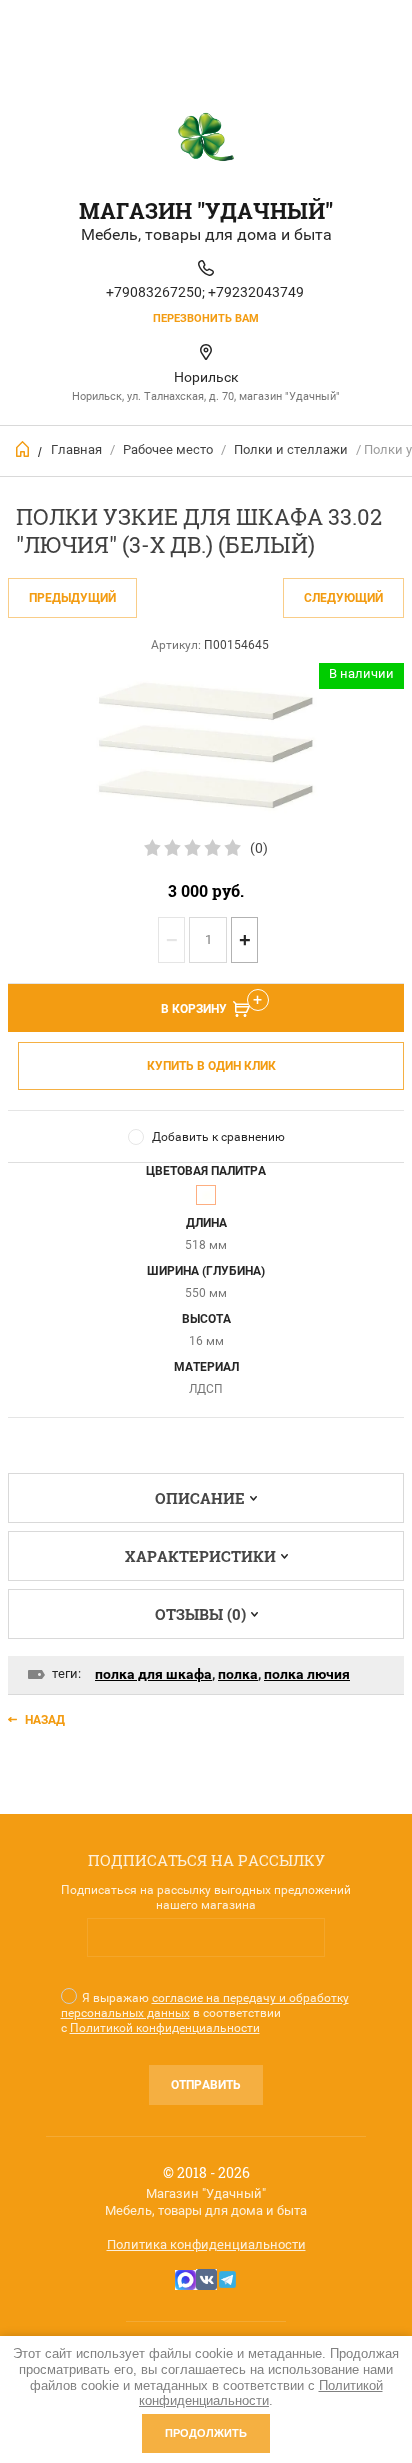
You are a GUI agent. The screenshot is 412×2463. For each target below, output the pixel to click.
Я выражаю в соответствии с (205, 2013)
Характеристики (200, 1556)
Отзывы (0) (200, 1614)
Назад (45, 1720)
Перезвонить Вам (206, 318)
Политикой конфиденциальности (165, 2028)
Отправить (206, 2085)
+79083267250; (155, 292)
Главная (76, 449)
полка (238, 1674)
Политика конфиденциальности (206, 2244)
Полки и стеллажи (291, 449)
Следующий (343, 598)
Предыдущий (72, 598)
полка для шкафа (153, 1674)
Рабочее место (168, 449)
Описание (200, 1498)
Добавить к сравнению (218, 1137)
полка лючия (307, 1674)
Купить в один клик (211, 1066)
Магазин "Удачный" (206, 210)
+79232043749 (256, 292)
